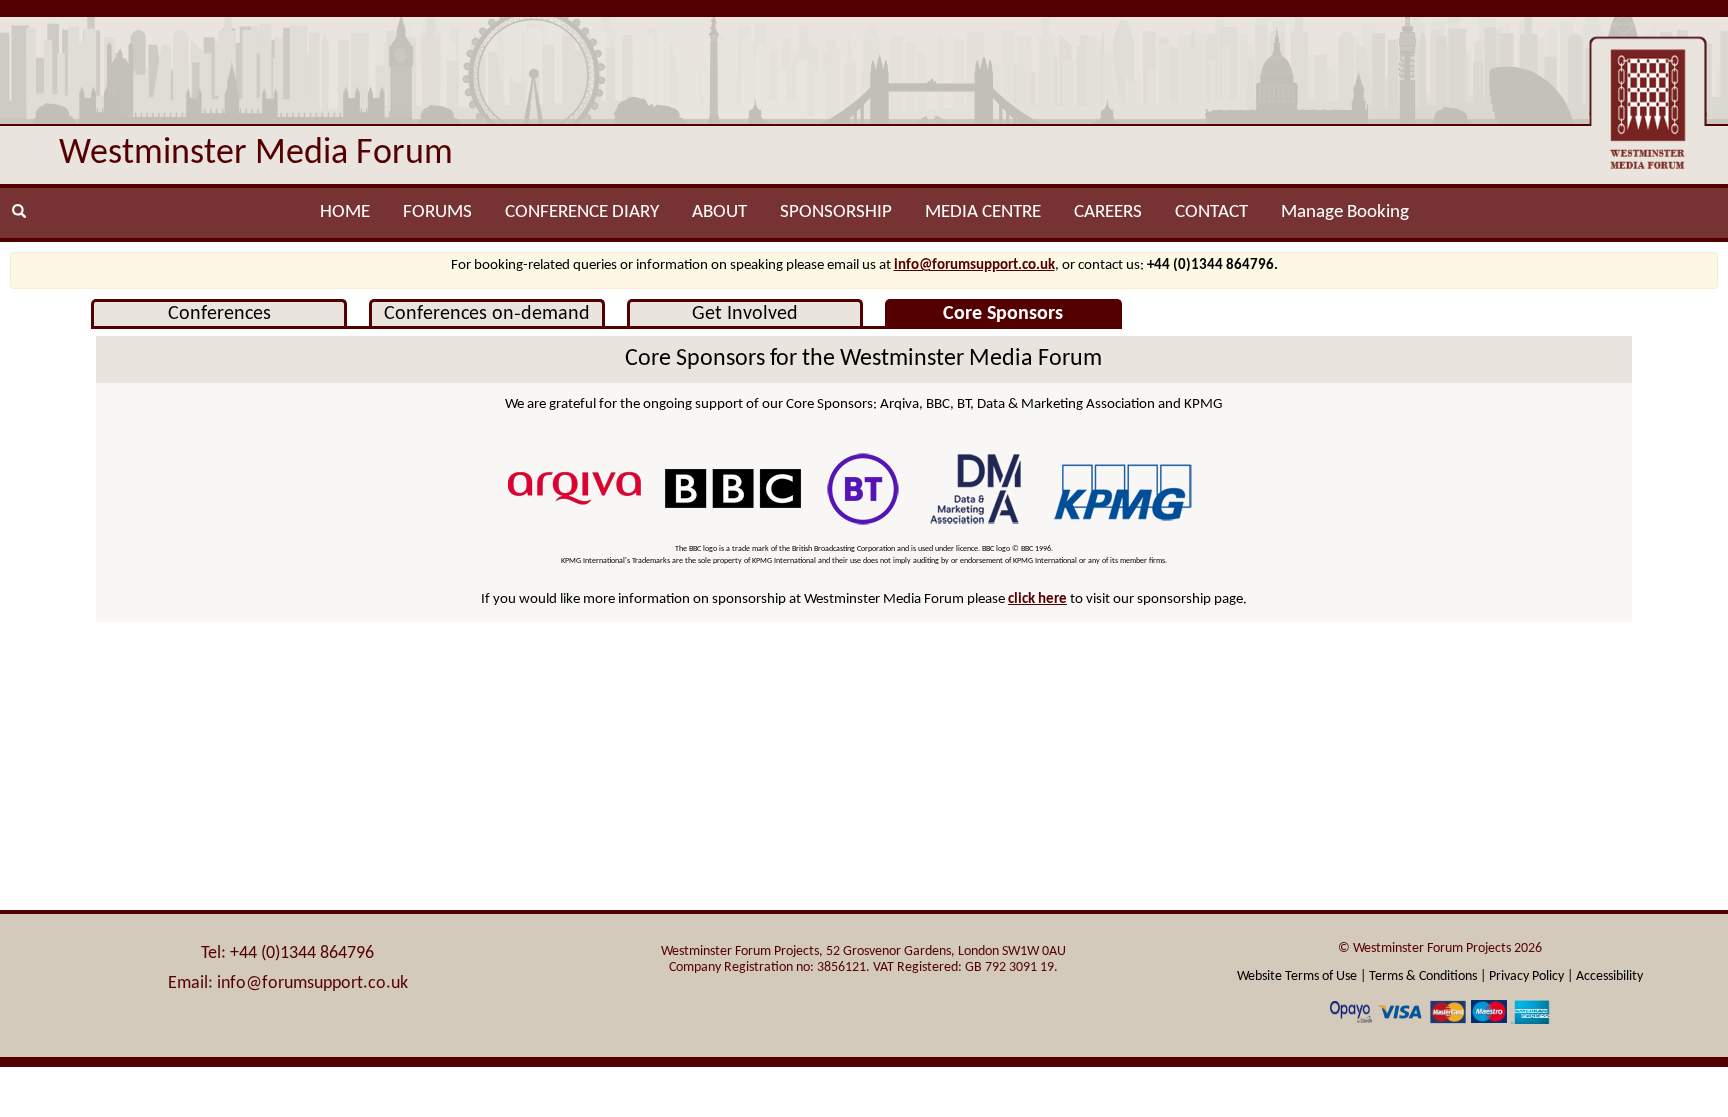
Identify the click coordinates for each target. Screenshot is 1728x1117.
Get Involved (745, 314)
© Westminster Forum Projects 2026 (1440, 948)
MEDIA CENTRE (983, 212)
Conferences (219, 314)
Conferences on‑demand (487, 314)
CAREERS (1108, 212)
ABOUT (719, 212)
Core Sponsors (1003, 314)
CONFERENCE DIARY (582, 212)
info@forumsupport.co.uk (974, 265)
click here (1037, 599)
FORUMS (437, 212)
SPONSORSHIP (836, 212)
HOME (345, 212)
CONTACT (1211, 212)
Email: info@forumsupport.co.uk (288, 983)
